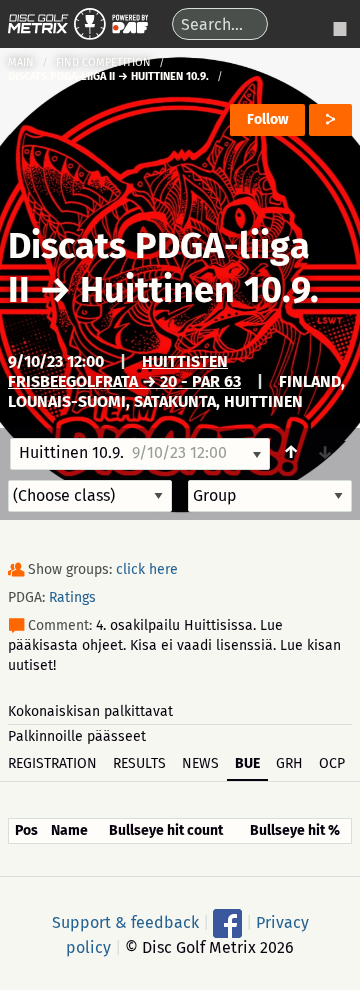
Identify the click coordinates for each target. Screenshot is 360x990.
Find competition (103, 62)
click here (147, 569)
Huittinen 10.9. (199, 290)
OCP (332, 763)
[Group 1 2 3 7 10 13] (270, 496)
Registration (52, 763)
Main (21, 62)
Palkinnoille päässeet (77, 736)
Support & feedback (125, 921)
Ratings (72, 597)
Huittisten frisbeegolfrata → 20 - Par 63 (124, 371)
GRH (289, 763)
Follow (267, 119)
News (200, 763)
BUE (247, 763)
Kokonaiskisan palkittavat (90, 711)
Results (139, 763)
